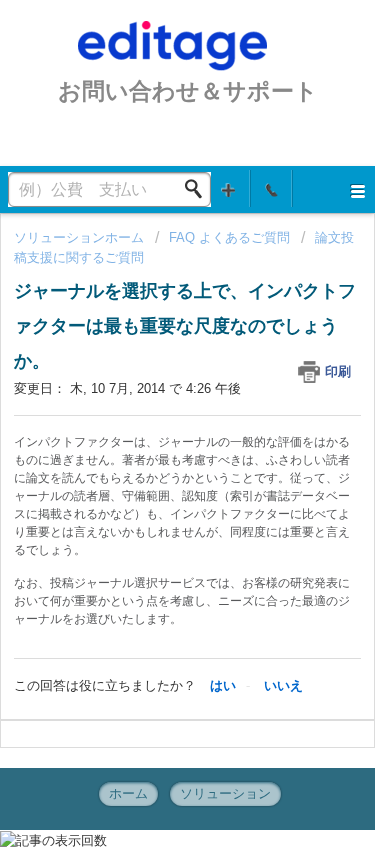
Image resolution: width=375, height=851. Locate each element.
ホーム (128, 793)
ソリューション (225, 793)
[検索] (199, 189)
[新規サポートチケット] (229, 188)
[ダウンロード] (151, 408)
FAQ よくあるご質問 (229, 237)
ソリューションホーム (81, 237)
